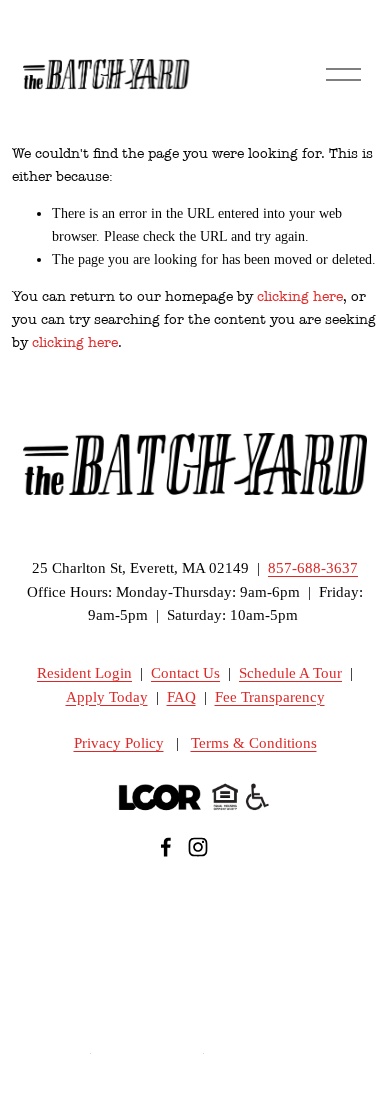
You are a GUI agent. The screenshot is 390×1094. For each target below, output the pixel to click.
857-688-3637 (313, 568)
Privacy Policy (119, 743)
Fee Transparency (270, 697)
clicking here (300, 296)
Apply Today (107, 697)
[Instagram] (198, 847)
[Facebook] (166, 847)
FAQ (181, 697)
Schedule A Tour (290, 673)
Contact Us (185, 673)
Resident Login (84, 673)
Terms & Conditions (254, 743)
